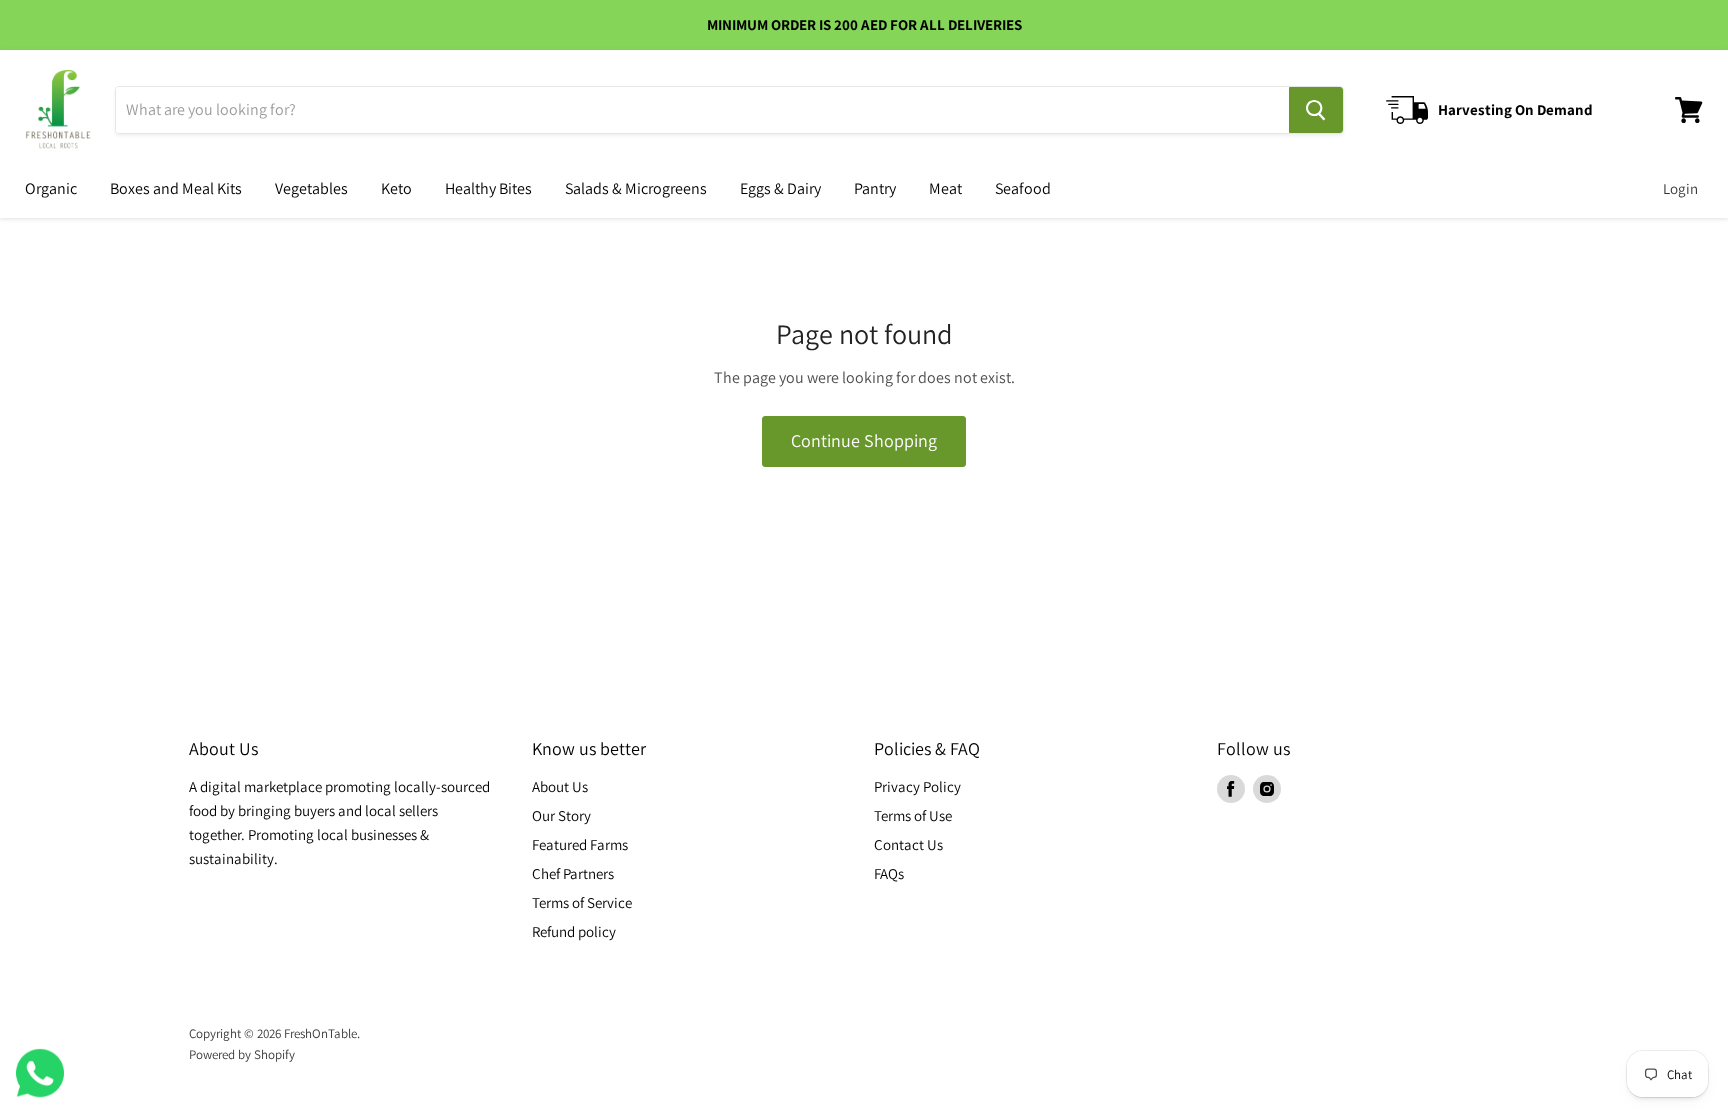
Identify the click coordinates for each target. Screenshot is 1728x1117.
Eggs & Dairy (780, 188)
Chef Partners (573, 873)
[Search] (1316, 110)
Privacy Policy (917, 786)
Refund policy (574, 931)
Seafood (1023, 188)
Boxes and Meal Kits (176, 188)
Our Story (561, 815)
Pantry (875, 188)
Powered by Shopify (242, 1054)
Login (1680, 188)
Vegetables (311, 188)
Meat (945, 188)
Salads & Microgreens (636, 188)
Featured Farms (580, 844)
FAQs (889, 873)
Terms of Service (582, 902)
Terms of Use (913, 815)
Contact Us (908, 844)
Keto (396, 188)
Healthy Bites (488, 188)
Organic (51, 188)
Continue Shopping (864, 440)
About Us (560, 786)
